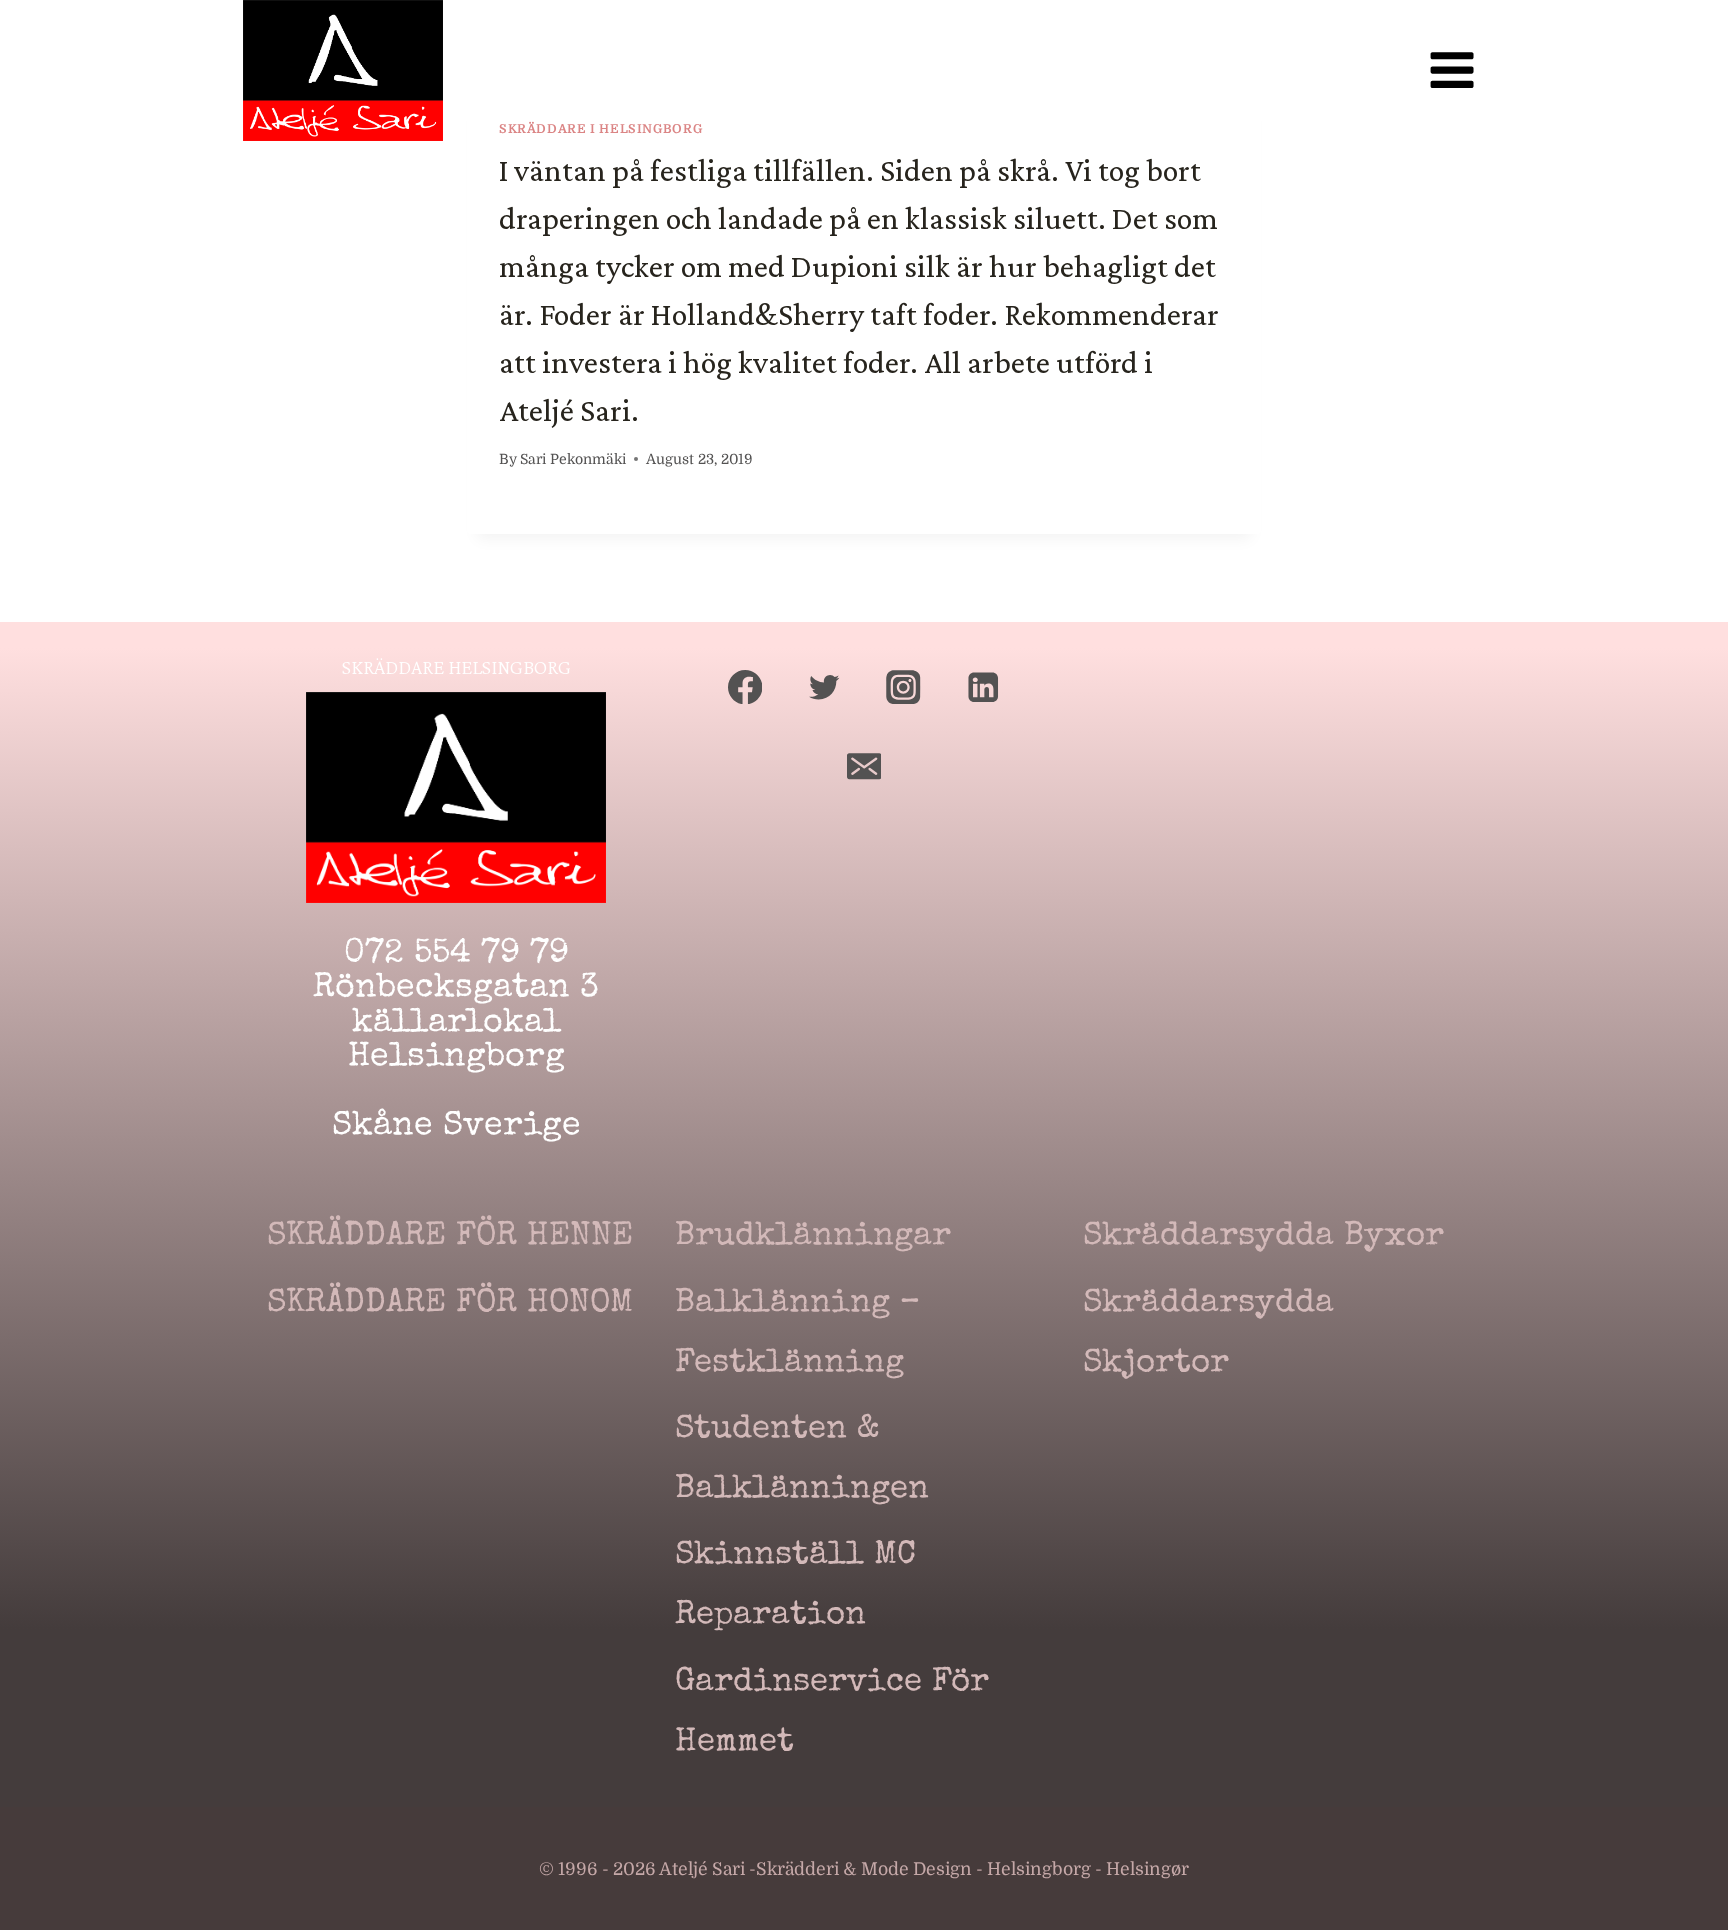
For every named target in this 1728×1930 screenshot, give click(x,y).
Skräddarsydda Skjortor (1208, 1334)
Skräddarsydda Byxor (1263, 1237)
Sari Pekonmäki (573, 459)
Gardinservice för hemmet (832, 1713)
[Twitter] (824, 686)
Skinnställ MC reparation (795, 1586)
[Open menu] (1451, 70)
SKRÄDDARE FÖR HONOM (450, 1304)
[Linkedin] (983, 686)
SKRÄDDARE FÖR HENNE (450, 1237)
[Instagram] (903, 686)
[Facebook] (745, 686)
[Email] (864, 766)
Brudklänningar (813, 1237)
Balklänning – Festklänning (797, 1334)
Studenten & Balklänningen (802, 1460)
